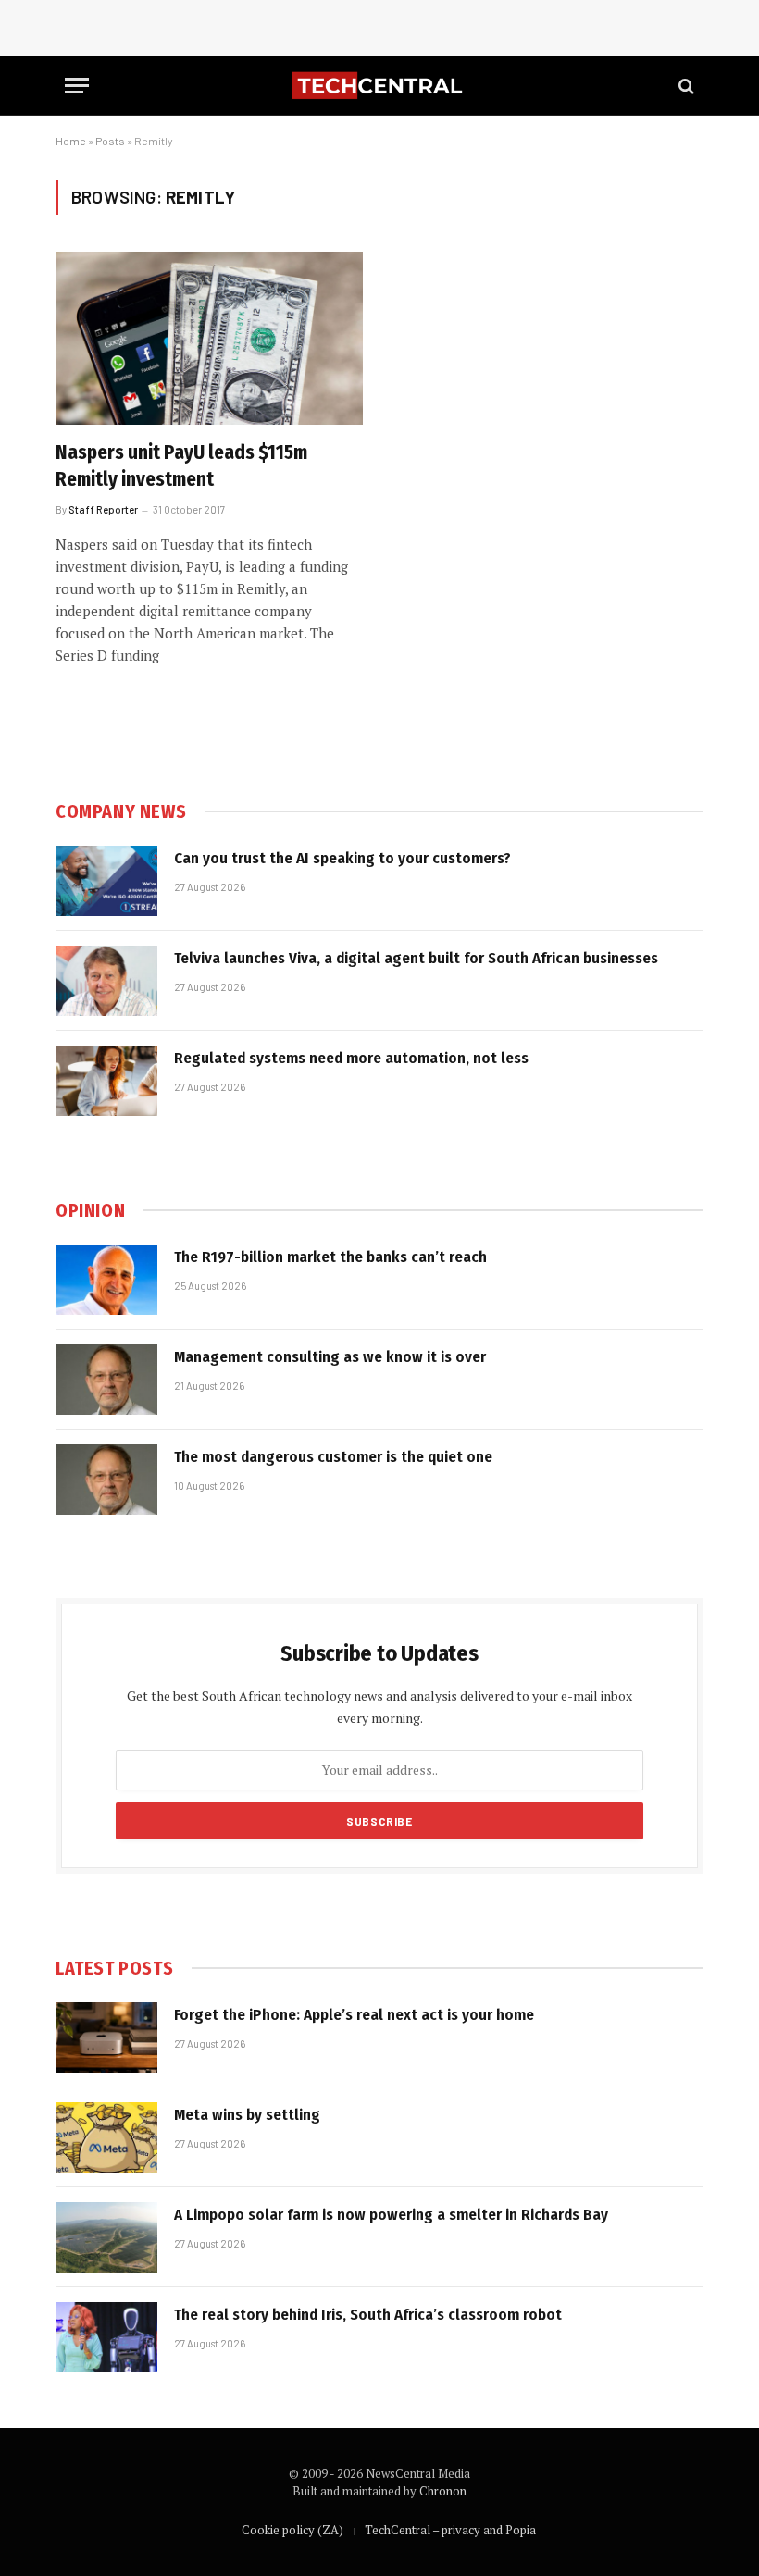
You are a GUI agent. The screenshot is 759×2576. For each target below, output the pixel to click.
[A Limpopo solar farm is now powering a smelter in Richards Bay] (106, 2237)
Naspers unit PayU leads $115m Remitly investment (181, 466)
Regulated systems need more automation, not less (351, 1058)
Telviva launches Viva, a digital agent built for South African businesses (416, 958)
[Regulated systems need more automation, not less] (106, 1081)
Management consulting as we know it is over (330, 1357)
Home (71, 141)
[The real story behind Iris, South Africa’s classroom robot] (106, 2337)
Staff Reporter (103, 509)
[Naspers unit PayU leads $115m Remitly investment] (209, 338)
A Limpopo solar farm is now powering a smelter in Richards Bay (391, 2215)
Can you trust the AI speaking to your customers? (342, 858)
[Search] (684, 86)
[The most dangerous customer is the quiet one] (106, 1480)
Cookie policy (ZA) (292, 2530)
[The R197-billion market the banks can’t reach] (106, 1280)
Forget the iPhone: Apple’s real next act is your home (354, 2015)
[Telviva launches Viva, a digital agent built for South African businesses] (106, 981)
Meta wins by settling (247, 2115)
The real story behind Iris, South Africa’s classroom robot (368, 2315)
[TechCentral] (379, 86)
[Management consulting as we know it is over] (106, 1380)
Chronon (443, 2491)
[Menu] (77, 86)
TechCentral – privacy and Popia (450, 2530)
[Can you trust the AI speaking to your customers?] (106, 881)
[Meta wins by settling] (106, 2137)
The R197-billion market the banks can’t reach (330, 1257)
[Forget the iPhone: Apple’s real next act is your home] (106, 2037)
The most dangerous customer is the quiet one (333, 1457)
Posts (110, 141)
